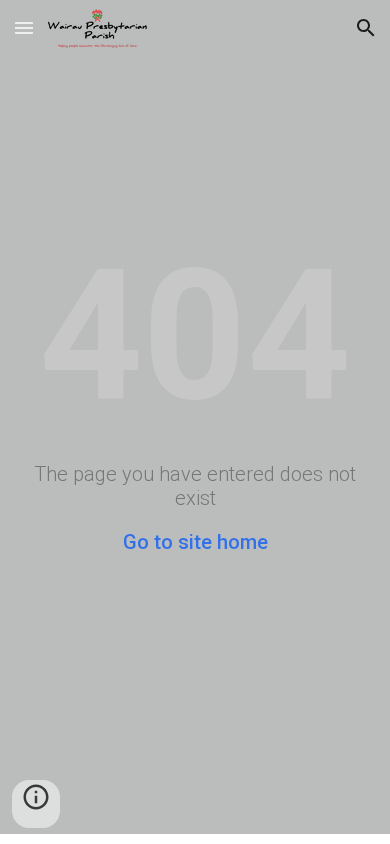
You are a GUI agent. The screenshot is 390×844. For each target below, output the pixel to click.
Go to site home (195, 542)
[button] (24, 27)
